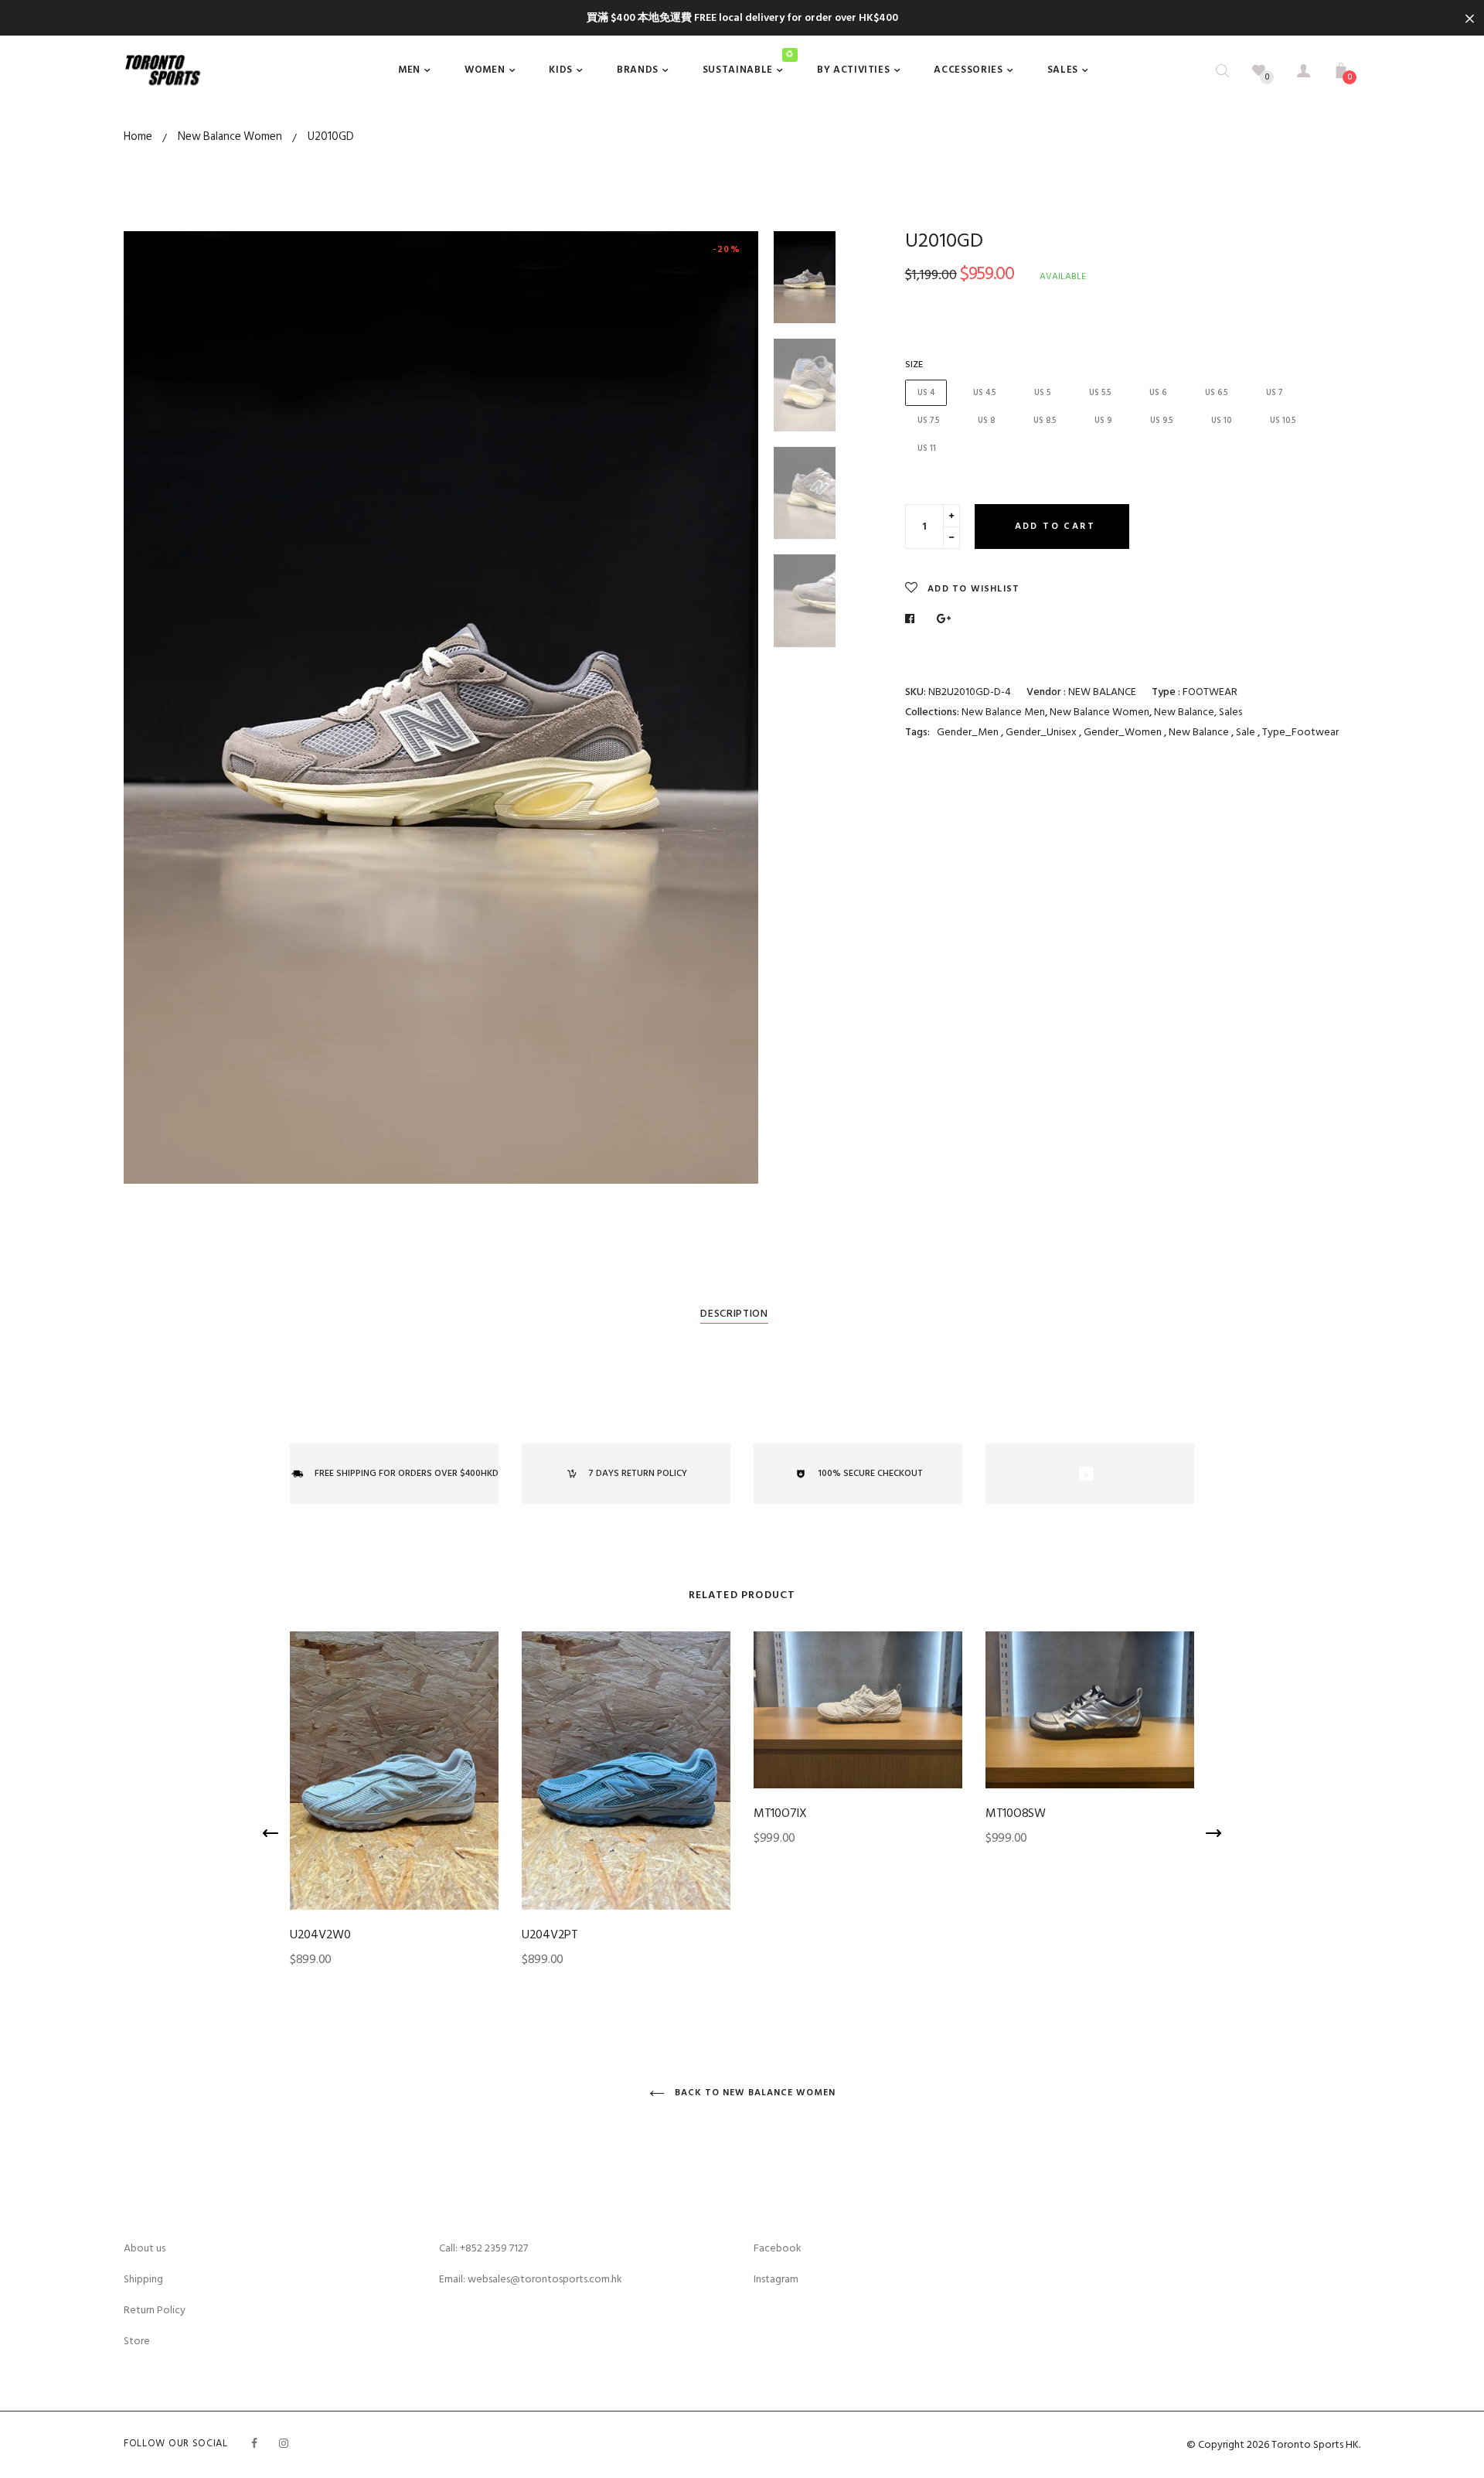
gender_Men (968, 732)
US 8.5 (1045, 421)
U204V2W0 (320, 1934)
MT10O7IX (780, 1813)
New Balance (1200, 732)
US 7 (1274, 393)
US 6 (1158, 393)
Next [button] (735, 707)
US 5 (1042, 393)
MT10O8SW (1016, 1813)
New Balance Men (1003, 712)
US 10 (1221, 421)
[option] (441, 707)
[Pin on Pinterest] (944, 619)
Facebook (778, 2248)
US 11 (927, 448)
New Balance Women (1099, 712)
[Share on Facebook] (914, 619)
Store (137, 2341)
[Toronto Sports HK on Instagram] (284, 2444)
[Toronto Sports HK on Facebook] (254, 2444)
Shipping (143, 2279)
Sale (1247, 732)
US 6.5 (1216, 393)
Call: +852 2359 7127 (483, 2248)
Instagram (776, 2279)
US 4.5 (984, 393)
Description (734, 1313)
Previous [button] (147, 707)
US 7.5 (928, 421)
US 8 (986, 421)
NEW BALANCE (1102, 692)
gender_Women (1124, 732)
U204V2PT (550, 1934)
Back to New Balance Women (754, 2093)
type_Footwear (1300, 732)
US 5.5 (1100, 393)
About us (145, 2248)
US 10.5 (1283, 421)
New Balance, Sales (1198, 712)
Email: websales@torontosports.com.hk (531, 2279)
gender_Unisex (1042, 732)
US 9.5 (1161, 421)
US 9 (1103, 421)
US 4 (926, 393)
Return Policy (155, 2310)
